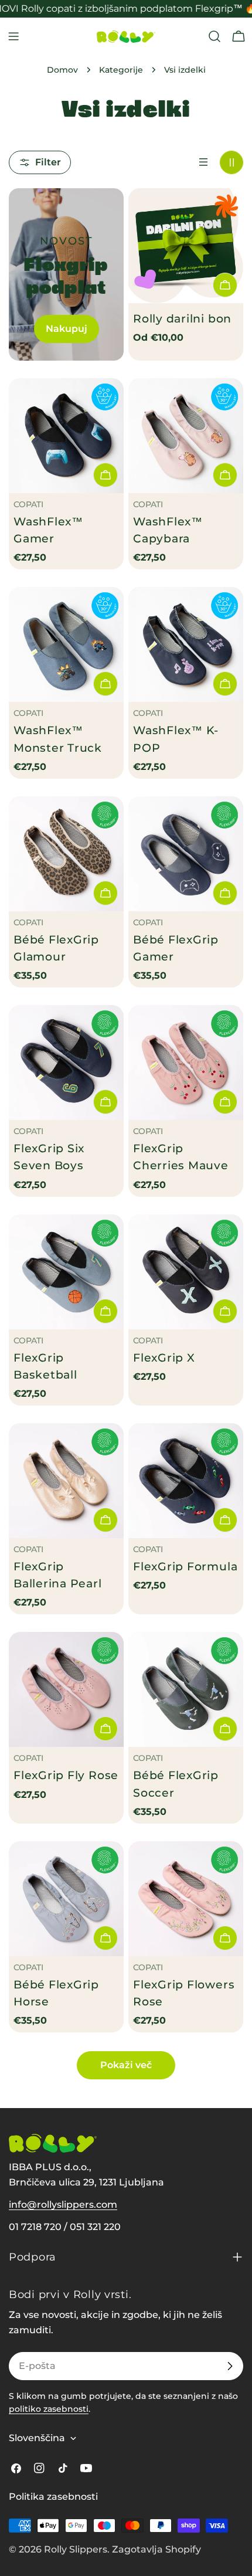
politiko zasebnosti (49, 2409)
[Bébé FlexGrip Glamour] (66, 854)
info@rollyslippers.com (63, 2205)
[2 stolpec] (231, 162)
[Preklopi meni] (13, 36)
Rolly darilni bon (182, 318)
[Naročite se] (230, 2366)
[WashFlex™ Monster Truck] (66, 644)
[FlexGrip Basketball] (66, 1272)
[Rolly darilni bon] (186, 246)
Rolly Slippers (76, 2549)
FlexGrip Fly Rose (66, 1775)
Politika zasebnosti (53, 2497)
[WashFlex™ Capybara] (186, 436)
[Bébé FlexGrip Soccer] (186, 1689)
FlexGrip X (164, 1357)
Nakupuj (67, 329)
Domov (62, 70)
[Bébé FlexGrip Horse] (66, 1899)
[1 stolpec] (203, 162)
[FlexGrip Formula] (186, 1481)
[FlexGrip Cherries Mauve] (186, 1063)
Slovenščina (37, 2438)
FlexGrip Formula (185, 1566)
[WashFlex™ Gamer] (66, 436)
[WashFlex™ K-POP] (186, 644)
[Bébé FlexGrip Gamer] (186, 854)
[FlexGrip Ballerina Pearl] (66, 1481)
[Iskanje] (214, 36)
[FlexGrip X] (186, 1272)
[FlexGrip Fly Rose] (66, 1689)
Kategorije (121, 70)
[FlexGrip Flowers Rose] (186, 1899)
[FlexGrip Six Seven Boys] (66, 1063)
